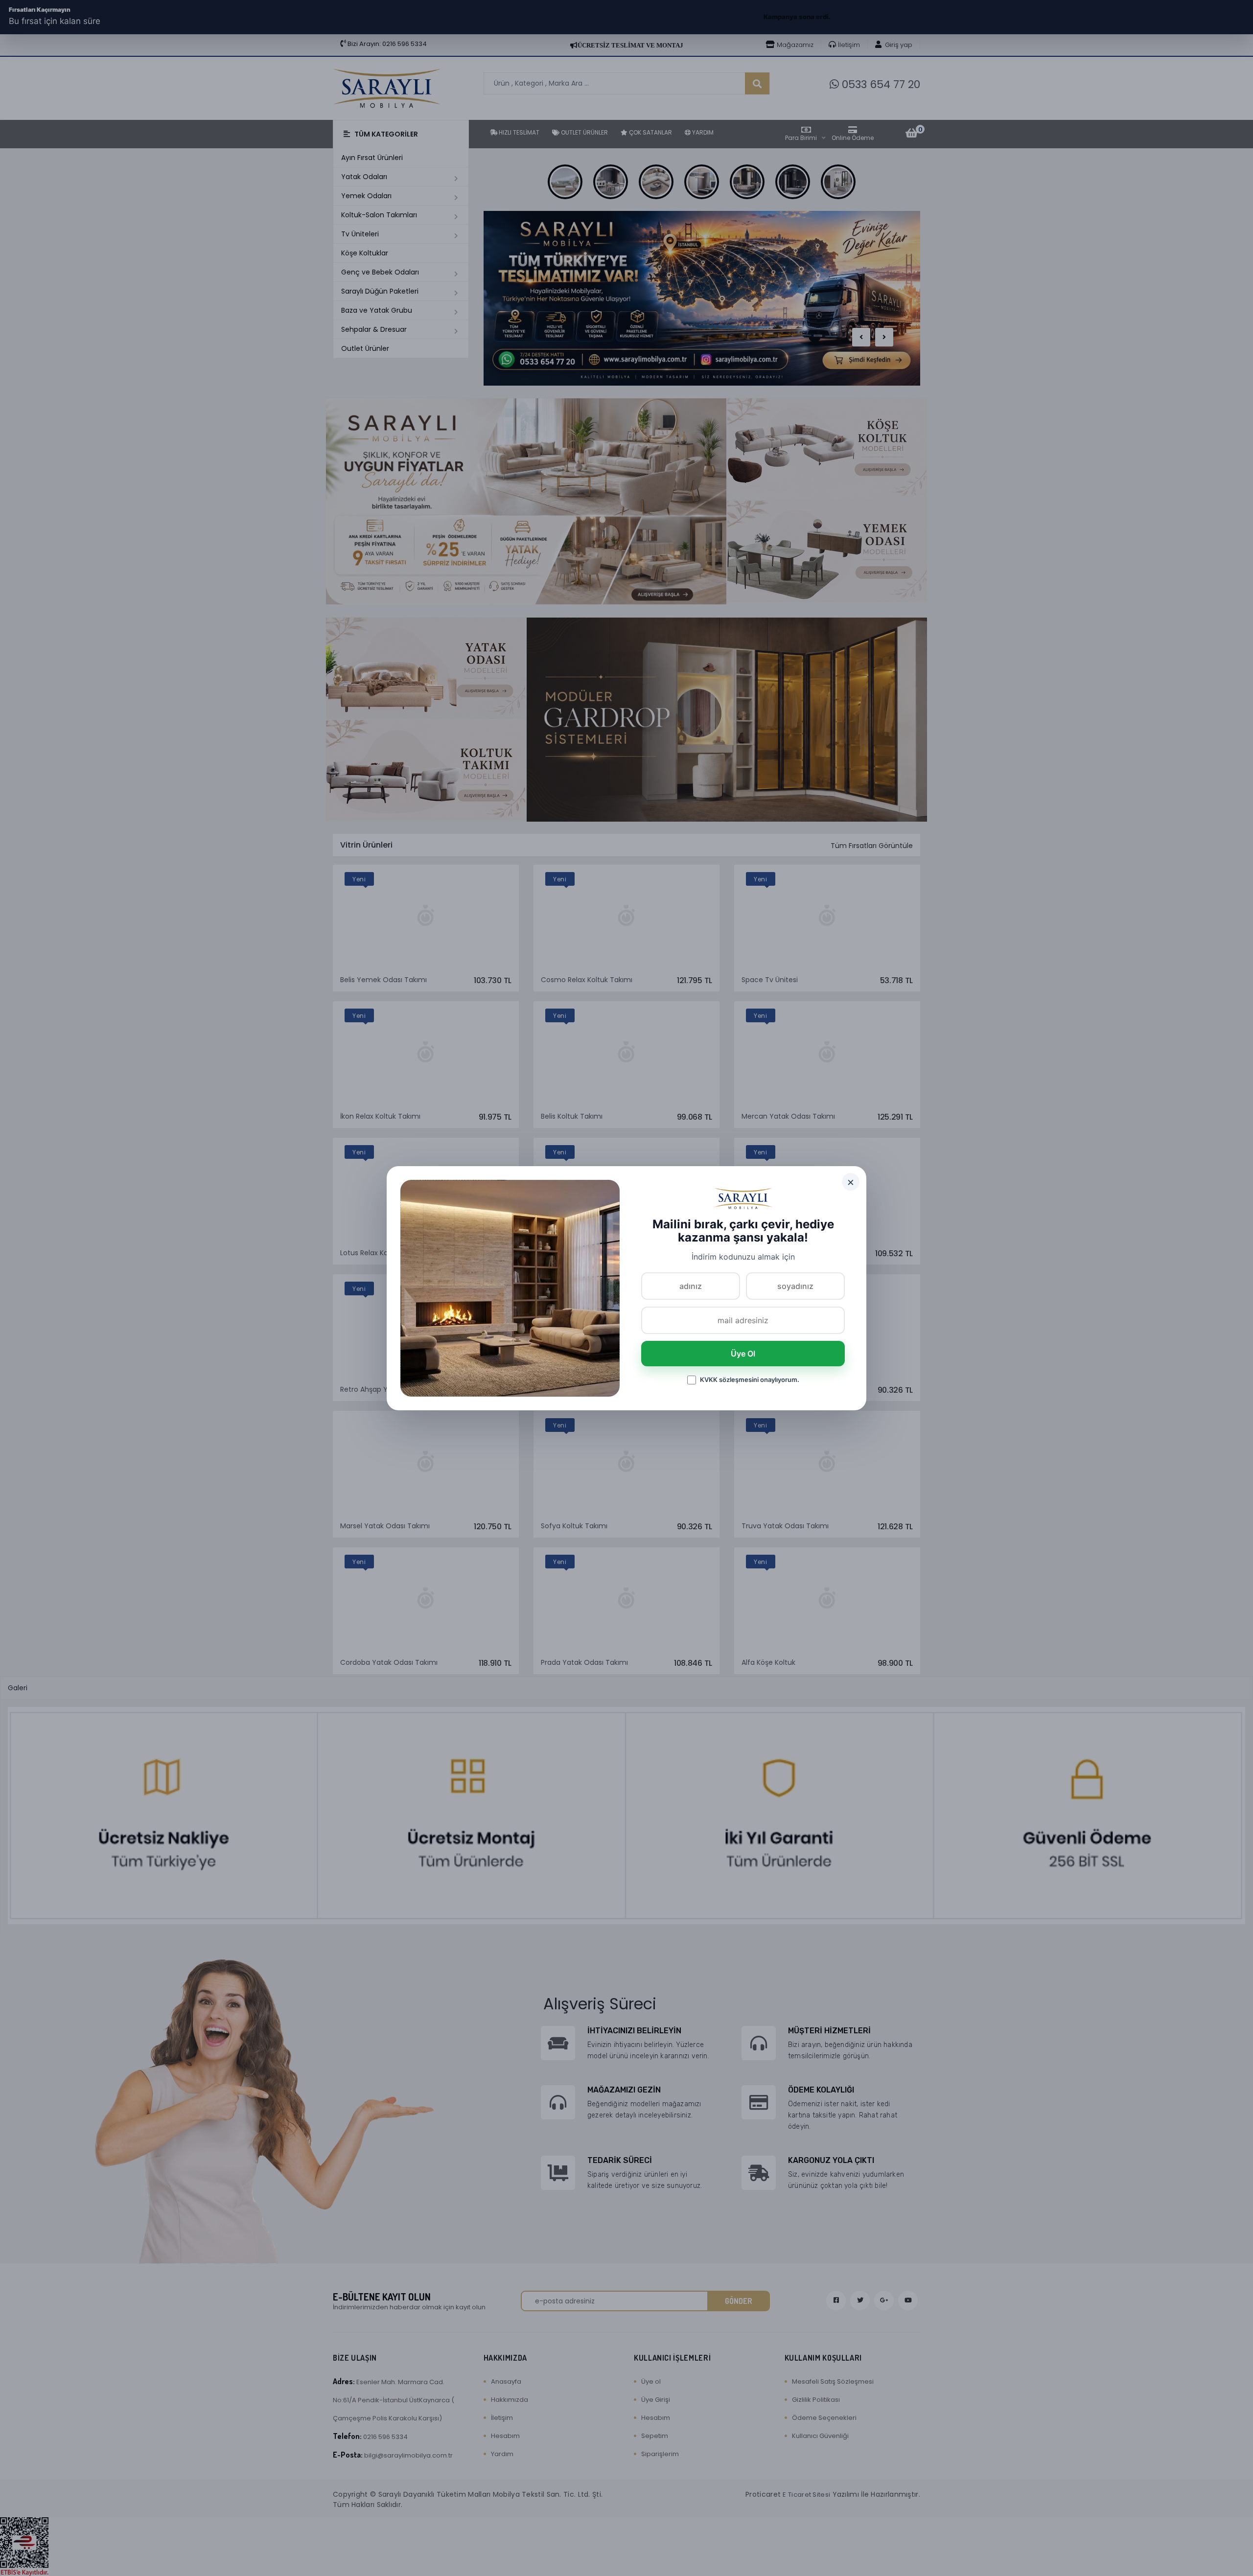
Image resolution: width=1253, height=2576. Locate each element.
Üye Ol (743, 1354)
